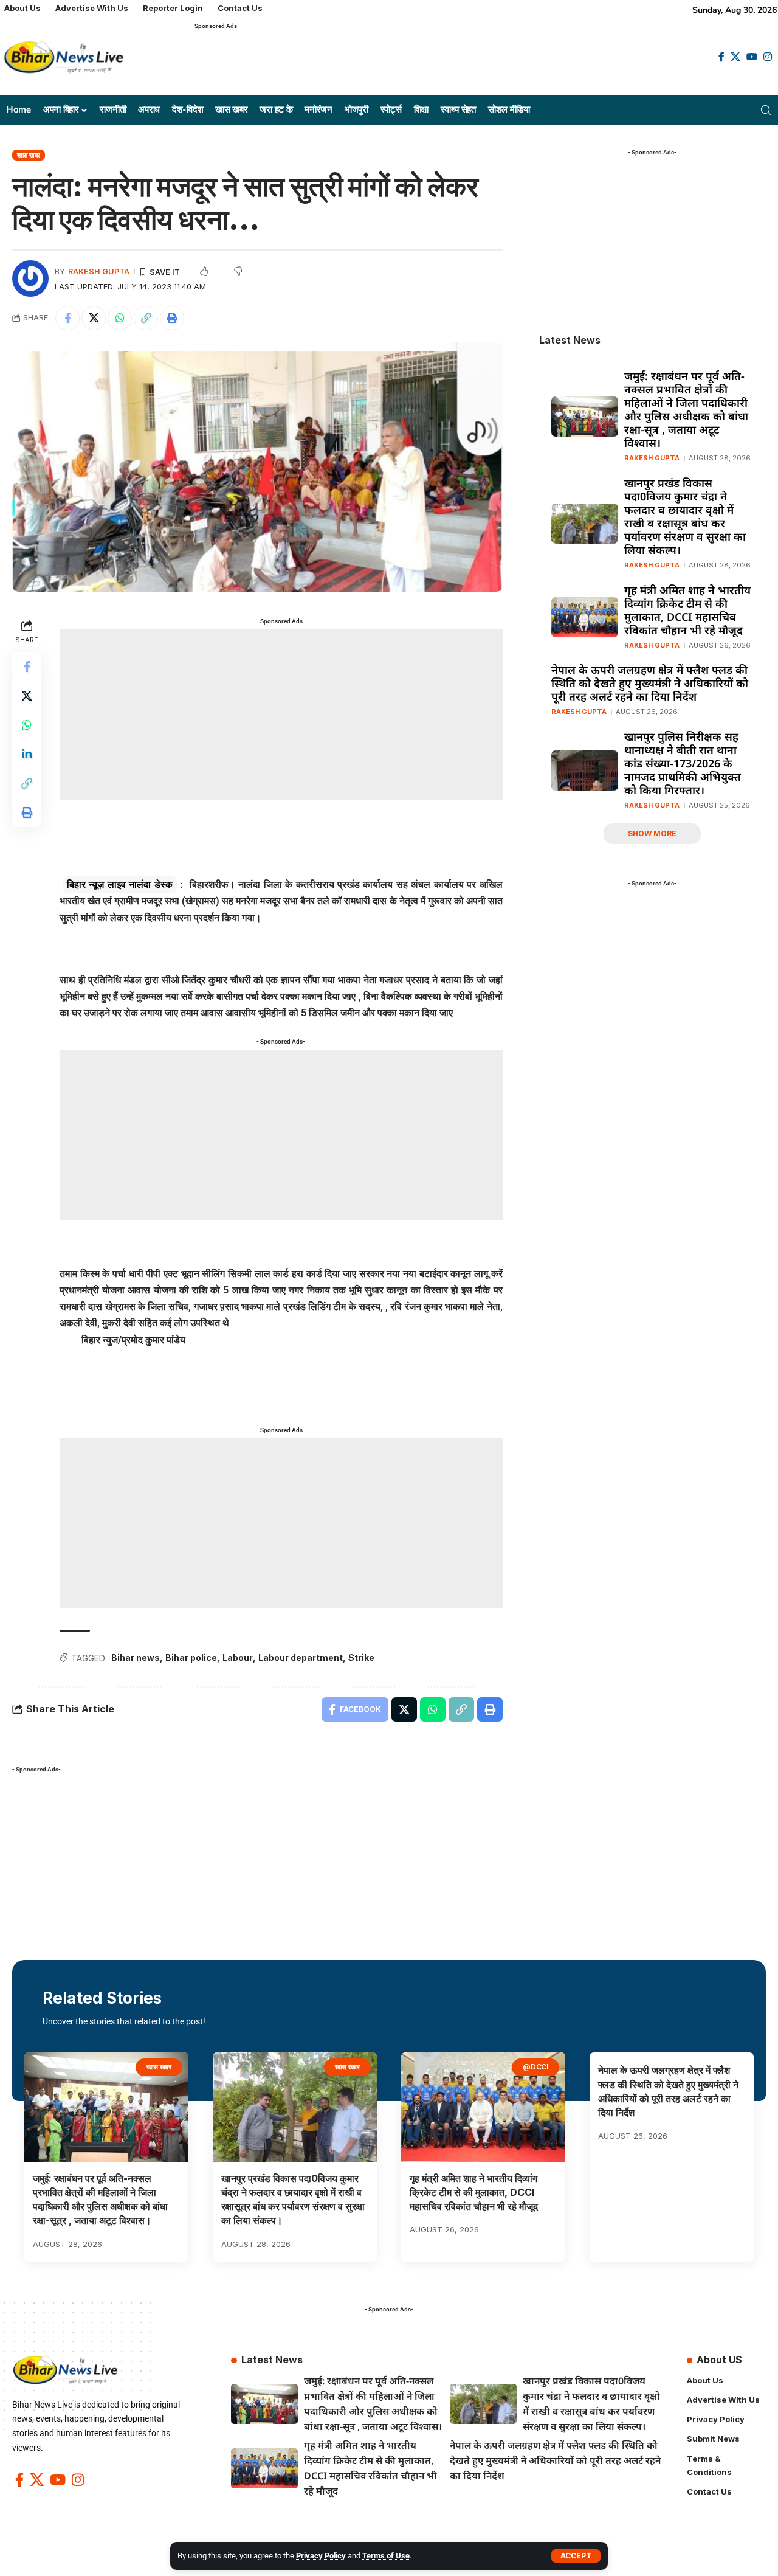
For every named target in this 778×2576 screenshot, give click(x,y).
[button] (576, 2556)
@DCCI (535, 2067)
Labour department (301, 1657)
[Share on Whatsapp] (120, 318)
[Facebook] (721, 57)
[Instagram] (768, 57)
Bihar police (191, 1657)
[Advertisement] (412, 61)
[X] (735, 57)
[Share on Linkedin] (27, 754)
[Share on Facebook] (67, 318)
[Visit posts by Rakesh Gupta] (30, 279)
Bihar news (136, 1657)
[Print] (172, 318)
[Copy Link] (146, 318)
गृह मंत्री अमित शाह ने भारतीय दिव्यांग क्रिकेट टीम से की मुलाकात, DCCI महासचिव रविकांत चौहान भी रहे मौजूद (687, 610)
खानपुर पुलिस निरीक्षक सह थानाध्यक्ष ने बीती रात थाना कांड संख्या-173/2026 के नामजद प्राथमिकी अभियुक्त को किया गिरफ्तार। (683, 763)
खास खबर (29, 155)
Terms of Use (386, 2556)
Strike (361, 1657)
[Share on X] (94, 318)
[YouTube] (752, 57)
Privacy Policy (321, 2556)
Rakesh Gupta (99, 272)
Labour (238, 1657)
